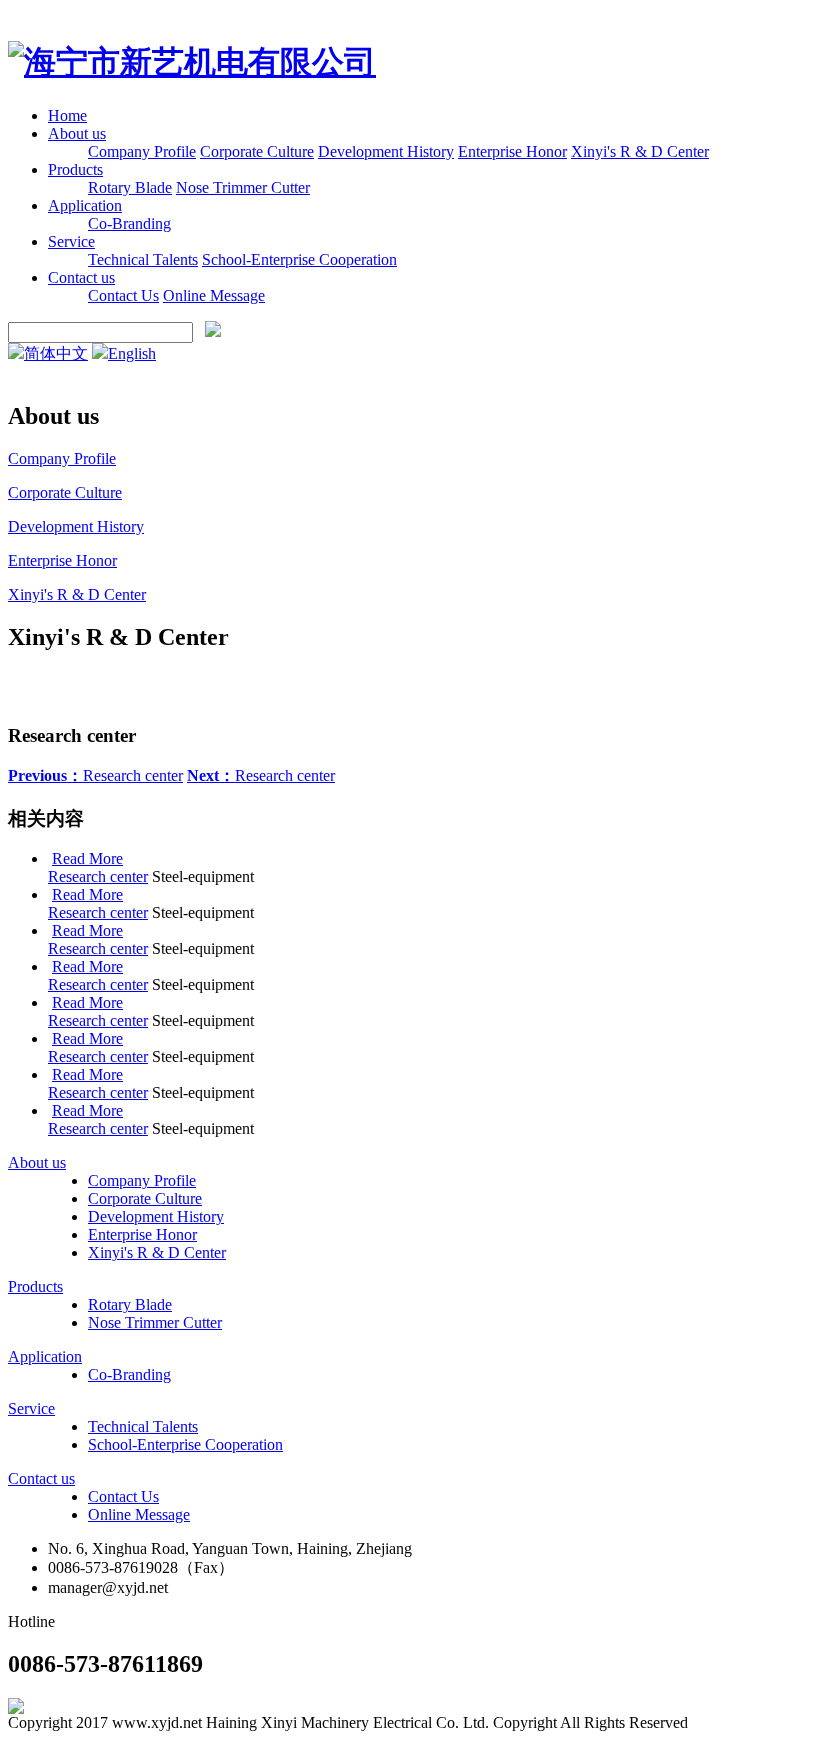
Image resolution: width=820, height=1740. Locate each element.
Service (71, 241)
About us (77, 133)
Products (75, 169)
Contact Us (123, 295)
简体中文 (56, 353)
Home (67, 115)
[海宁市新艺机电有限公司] (192, 62)
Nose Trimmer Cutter (243, 187)
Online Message (214, 295)
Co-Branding (129, 223)
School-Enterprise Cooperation (299, 259)
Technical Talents (143, 259)
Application (85, 205)
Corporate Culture (257, 151)
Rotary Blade (130, 187)
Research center (95, 775)
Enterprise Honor (512, 151)
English (132, 353)
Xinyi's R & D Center (640, 151)
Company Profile (142, 151)
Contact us (81, 277)
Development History (386, 151)
